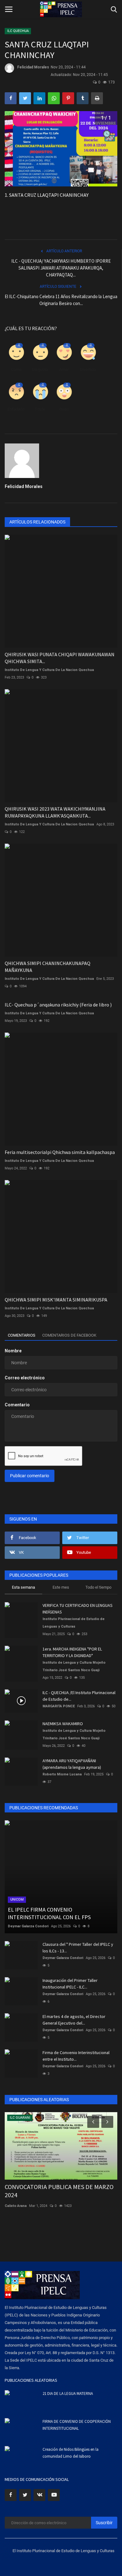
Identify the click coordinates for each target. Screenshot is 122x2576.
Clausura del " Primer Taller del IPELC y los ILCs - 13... (78, 1948)
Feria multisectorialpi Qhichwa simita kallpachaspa (60, 1152)
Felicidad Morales (33, 67)
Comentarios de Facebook (69, 1335)
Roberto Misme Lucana (62, 1774)
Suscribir (104, 2523)
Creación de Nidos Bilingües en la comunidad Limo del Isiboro (71, 2453)
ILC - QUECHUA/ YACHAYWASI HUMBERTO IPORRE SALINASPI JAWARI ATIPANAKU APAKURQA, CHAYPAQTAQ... (61, 268)
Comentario (17, 1405)
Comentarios (22, 1335)
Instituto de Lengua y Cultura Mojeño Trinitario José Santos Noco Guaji (74, 1666)
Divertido (88, 370)
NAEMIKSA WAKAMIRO (63, 1724)
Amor (64, 370)
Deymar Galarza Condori (28, 1926)
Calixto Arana (16, 2206)
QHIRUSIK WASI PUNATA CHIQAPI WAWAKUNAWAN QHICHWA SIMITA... (60, 658)
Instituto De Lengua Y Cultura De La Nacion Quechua (49, 670)
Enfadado (16, 409)
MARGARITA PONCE (59, 1706)
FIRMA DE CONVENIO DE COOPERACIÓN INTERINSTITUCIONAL (77, 2425)
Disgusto (40, 370)
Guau (64, 409)
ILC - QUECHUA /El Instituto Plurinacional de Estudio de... (79, 1696)
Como (16, 370)
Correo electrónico (25, 1378)
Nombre (13, 1351)
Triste (40, 409)
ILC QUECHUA (18, 31)
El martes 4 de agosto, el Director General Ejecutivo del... (74, 2020)
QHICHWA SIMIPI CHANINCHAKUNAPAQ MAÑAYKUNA (48, 967)
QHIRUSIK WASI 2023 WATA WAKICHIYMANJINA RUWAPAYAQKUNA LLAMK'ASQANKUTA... (55, 812)
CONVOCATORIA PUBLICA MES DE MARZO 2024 (59, 2191)
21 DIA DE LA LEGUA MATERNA (68, 2394)
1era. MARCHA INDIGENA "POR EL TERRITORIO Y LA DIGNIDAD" (72, 1652)
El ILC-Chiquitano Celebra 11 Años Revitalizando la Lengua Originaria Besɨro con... (61, 300)
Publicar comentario (30, 1476)
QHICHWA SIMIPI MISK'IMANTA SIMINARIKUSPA (56, 1300)
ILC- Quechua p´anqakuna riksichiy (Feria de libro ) (58, 1005)
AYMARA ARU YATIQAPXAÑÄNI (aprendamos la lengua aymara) (72, 1764)
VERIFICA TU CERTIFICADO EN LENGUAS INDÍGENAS (78, 1609)
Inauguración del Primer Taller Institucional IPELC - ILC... (70, 1984)
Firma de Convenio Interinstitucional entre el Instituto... (76, 2056)
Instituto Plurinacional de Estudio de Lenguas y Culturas (74, 1623)
